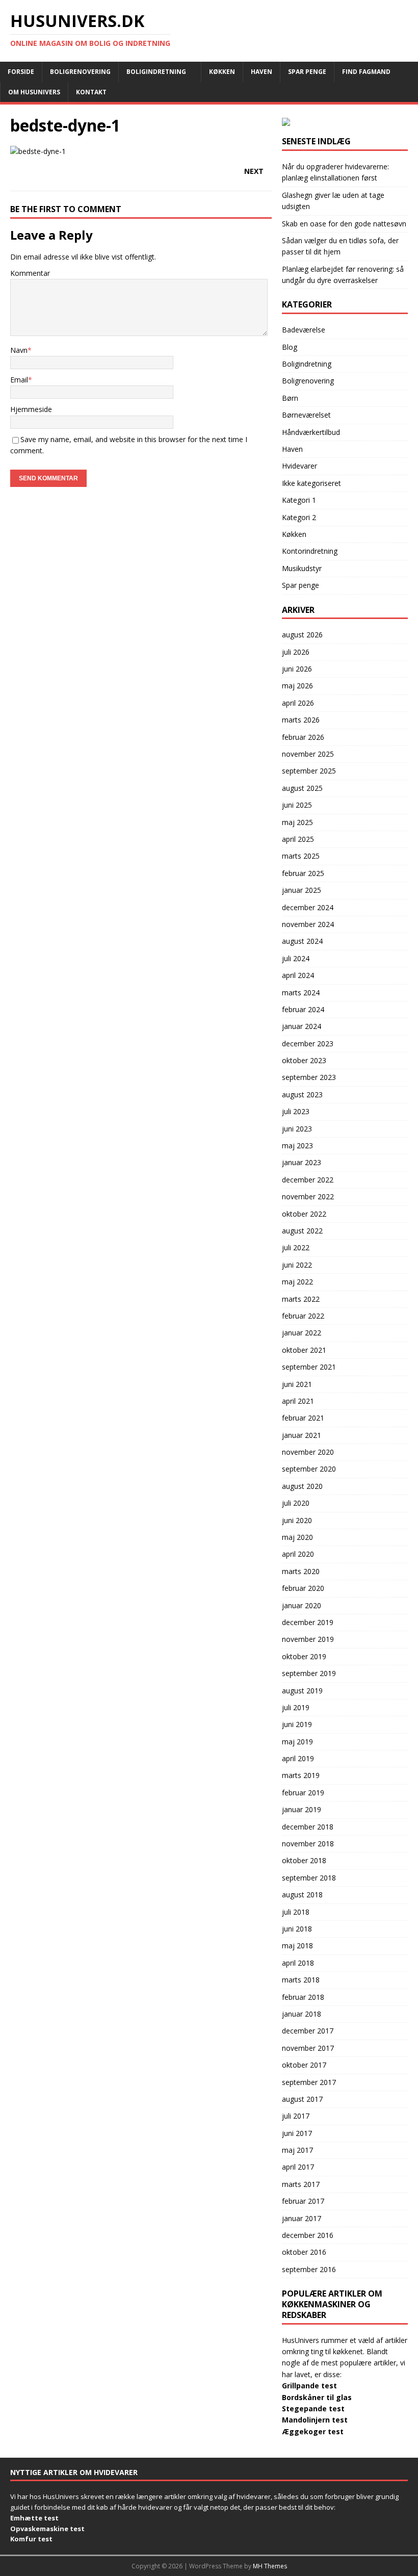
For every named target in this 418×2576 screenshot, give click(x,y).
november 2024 (308, 924)
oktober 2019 (304, 1656)
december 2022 (308, 1180)
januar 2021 (302, 1435)
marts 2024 (301, 993)
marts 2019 (301, 1775)
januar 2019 (302, 1809)
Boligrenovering (80, 72)
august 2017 (302, 2099)
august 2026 (302, 635)
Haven (262, 72)
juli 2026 (296, 652)
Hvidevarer (299, 466)
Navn (19, 350)
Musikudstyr (302, 568)
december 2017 (308, 2031)
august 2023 (302, 1094)
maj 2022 (297, 1282)
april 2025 (298, 839)
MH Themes (270, 2566)
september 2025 (309, 771)
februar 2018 (303, 1997)
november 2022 (308, 1196)
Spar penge (307, 72)
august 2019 (302, 1691)
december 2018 (308, 1827)
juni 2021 (297, 1384)
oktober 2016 (304, 2252)
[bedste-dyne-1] (38, 151)
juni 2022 (297, 1265)
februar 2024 (303, 1009)
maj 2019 (297, 1742)
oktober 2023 (304, 1060)
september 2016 (309, 2269)
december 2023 (308, 1044)
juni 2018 (297, 1929)
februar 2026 (303, 737)
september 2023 (309, 1077)
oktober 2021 (304, 1350)
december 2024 (308, 907)
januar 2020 (302, 1605)
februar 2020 (303, 1588)
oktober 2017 (304, 2065)
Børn (290, 398)
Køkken (222, 72)
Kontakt (91, 92)
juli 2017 (296, 2116)
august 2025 (302, 788)
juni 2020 (297, 1520)
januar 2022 (302, 1333)
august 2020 (302, 1486)
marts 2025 (301, 856)
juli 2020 (296, 1503)
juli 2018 (296, 1912)
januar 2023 (302, 1162)
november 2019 (308, 1639)
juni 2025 (297, 805)
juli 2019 (296, 1707)
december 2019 (308, 1622)
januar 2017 (302, 2218)
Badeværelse (304, 330)
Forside (21, 72)
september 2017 (309, 2082)
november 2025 (308, 754)
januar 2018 (302, 2014)
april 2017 (298, 2167)
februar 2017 (303, 2201)
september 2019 (309, 1673)
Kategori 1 (299, 500)
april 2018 (298, 1963)
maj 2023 (297, 1145)
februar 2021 (303, 1418)
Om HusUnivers (34, 92)
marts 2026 (301, 720)
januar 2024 (302, 1026)
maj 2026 (297, 686)
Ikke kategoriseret (311, 483)
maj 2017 (297, 2150)
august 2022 (302, 1231)
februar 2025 (303, 873)
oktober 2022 (304, 1214)
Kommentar (30, 273)
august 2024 (302, 941)
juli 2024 (296, 958)
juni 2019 (297, 1724)
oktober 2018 (304, 1860)
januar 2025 (302, 890)
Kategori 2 (299, 517)
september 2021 (309, 1367)
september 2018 (309, 1878)
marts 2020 (301, 1571)
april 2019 (298, 1758)
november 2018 (308, 1844)
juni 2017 (297, 2133)
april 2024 (298, 975)
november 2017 (308, 2048)
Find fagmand (366, 72)
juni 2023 (297, 1129)
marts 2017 (301, 2184)
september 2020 (309, 1469)
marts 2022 (301, 1299)
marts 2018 (301, 1980)
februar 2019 (303, 1793)
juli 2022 (296, 1247)
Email (19, 380)
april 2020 (298, 1554)
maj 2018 (297, 1946)
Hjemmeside (31, 409)
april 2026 (298, 703)
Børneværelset (306, 415)
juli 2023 (296, 1111)
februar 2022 (303, 1316)
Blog (290, 347)
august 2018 (302, 1895)
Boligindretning (156, 72)
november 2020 (308, 1452)
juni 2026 (297, 669)
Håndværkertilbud (311, 432)
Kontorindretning (310, 551)
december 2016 (308, 2235)
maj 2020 (297, 1537)
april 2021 (298, 1401)
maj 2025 (297, 822)
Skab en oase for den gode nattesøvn (344, 224)
